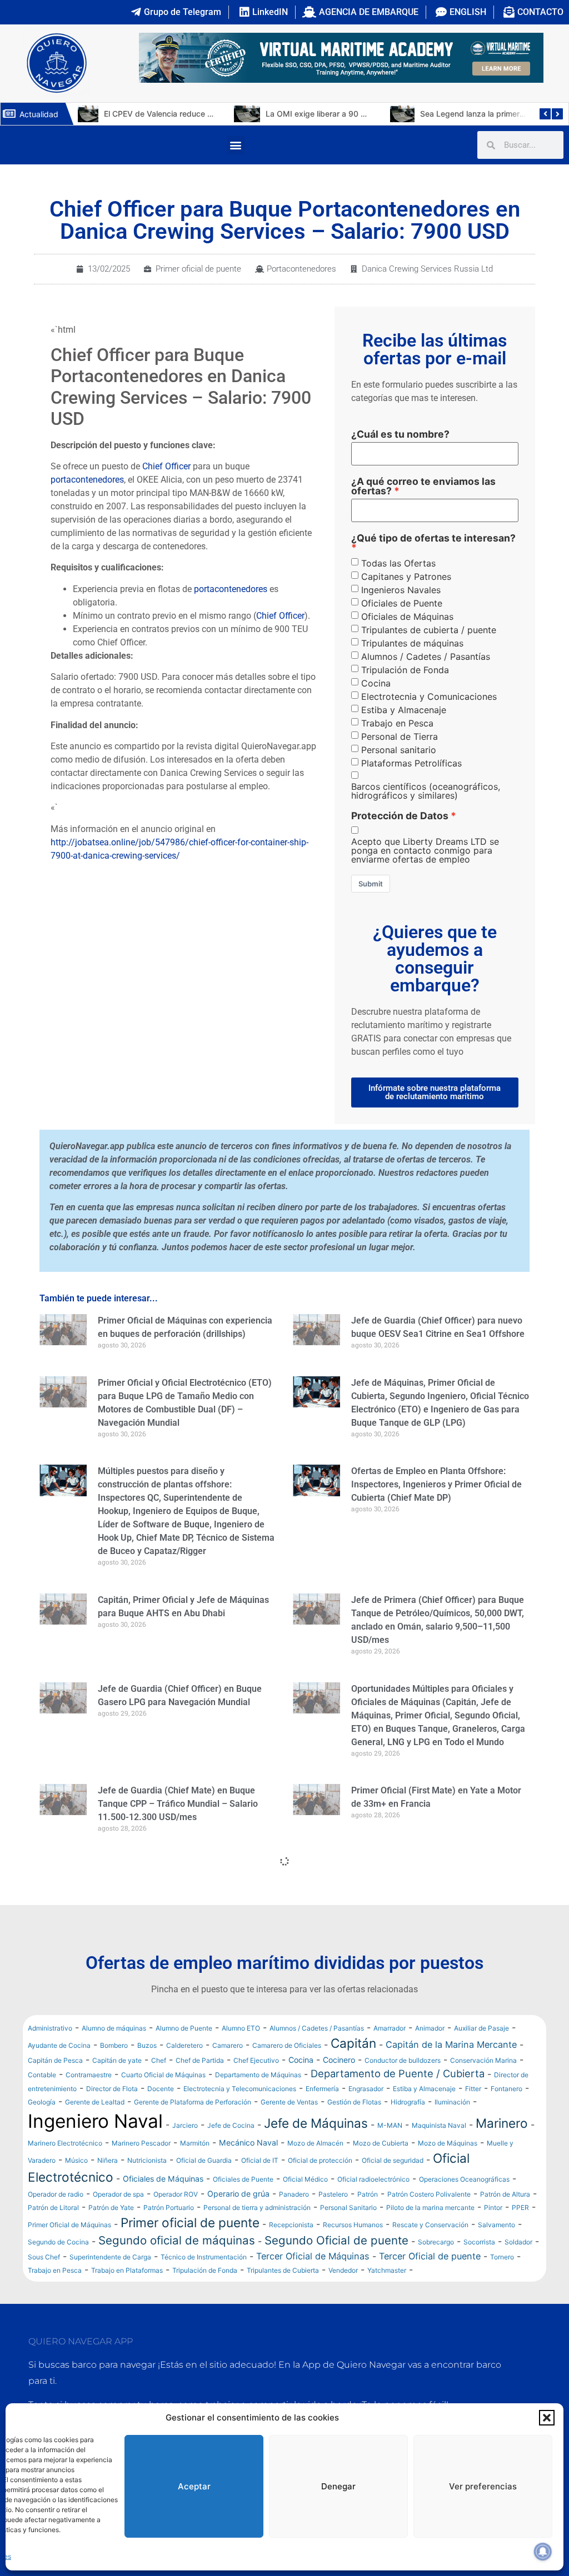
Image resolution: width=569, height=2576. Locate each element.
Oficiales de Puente (402, 603)
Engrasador (366, 2089)
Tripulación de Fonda (405, 670)
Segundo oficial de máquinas (177, 2240)
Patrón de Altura (505, 2194)
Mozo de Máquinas (448, 2143)
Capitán (353, 2043)
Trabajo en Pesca (397, 723)
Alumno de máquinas (114, 2028)
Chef (159, 2060)
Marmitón (195, 2143)
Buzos (147, 2045)
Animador (430, 2028)
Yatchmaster (387, 2270)
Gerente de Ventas (289, 2102)
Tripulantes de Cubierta (283, 2270)
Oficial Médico (305, 2179)
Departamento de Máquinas (258, 2075)
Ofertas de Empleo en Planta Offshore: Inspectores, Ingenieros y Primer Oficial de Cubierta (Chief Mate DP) (436, 1484)
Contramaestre (89, 2075)
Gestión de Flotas (354, 2102)
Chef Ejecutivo (256, 2060)
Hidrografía (408, 2102)
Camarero (228, 2045)
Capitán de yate (117, 2060)
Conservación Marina (483, 2060)
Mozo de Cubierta (381, 2143)
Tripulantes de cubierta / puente (429, 630)
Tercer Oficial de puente (430, 2256)
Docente (161, 2089)
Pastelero (333, 2194)
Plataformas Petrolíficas (411, 763)
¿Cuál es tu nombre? (400, 434)
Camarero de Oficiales (287, 2045)
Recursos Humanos (353, 2225)
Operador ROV (176, 2194)
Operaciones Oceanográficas (464, 2179)
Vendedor (343, 2270)
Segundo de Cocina (58, 2242)
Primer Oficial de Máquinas (69, 2225)
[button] (547, 2418)
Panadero (294, 2194)
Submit (371, 884)
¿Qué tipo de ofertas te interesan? (433, 538)
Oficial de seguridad (393, 2160)
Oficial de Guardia (204, 2160)
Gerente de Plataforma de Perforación (193, 2102)
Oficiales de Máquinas (407, 617)
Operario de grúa (238, 2194)
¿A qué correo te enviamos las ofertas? (423, 486)
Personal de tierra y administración (257, 2207)
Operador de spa (118, 2194)
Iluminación (452, 2102)
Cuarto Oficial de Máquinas (163, 2075)
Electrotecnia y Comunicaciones (429, 696)
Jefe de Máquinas (316, 2123)
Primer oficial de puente (198, 269)
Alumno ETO (241, 2028)
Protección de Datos (400, 816)
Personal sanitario (399, 750)
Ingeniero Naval (95, 2121)
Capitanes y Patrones (406, 577)
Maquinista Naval (439, 2125)
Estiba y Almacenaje (404, 710)
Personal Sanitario (348, 2207)
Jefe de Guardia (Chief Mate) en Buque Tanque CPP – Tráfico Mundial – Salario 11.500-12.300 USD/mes (178, 1804)
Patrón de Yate (111, 2207)
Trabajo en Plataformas (127, 2270)
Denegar (338, 2486)
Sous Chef (44, 2257)
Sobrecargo (436, 2242)
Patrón (368, 2194)
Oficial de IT (260, 2160)
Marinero (502, 2123)
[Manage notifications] (543, 2552)
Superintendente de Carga (110, 2257)
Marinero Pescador (141, 2143)
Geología (42, 2102)
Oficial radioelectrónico (373, 2179)
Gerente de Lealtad (95, 2102)
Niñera (108, 2160)
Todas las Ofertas (398, 563)
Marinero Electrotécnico (65, 2143)
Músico (76, 2160)
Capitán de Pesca (55, 2060)
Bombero (114, 2045)
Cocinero (339, 2060)
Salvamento (496, 2225)
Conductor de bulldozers (403, 2060)
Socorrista (479, 2242)
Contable (42, 2075)
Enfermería (322, 2089)
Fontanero (506, 2089)
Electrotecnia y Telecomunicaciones (240, 2089)
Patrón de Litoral (53, 2207)
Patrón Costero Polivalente (429, 2194)
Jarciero (185, 2125)
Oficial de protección (320, 2160)
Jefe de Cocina (231, 2125)
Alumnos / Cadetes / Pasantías (426, 656)
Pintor (493, 2207)
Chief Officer (166, 466)
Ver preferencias (483, 2486)
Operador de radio (56, 2194)
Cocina (376, 683)
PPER (520, 2207)
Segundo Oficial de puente (336, 2240)
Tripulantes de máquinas (412, 643)
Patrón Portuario (169, 2207)
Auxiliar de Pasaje (481, 2028)
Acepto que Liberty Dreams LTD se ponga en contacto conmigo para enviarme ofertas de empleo (425, 850)
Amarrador (390, 2028)
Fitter (473, 2089)
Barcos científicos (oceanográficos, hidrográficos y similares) (426, 791)
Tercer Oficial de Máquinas (313, 2256)
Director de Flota (112, 2089)
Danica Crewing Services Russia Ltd (427, 269)
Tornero (502, 2257)
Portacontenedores (301, 269)
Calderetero (184, 2045)
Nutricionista (147, 2160)
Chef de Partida (200, 2060)
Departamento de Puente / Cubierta (398, 2073)
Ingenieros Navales (401, 590)
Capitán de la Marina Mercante (451, 2044)
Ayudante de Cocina (59, 2045)
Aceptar (194, 2486)
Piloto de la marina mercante (430, 2207)
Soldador (518, 2242)
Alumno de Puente (184, 2028)
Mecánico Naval (248, 2143)
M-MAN (390, 2125)
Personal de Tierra (400, 736)
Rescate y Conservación (430, 2225)
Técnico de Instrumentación (204, 2257)
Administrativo (50, 2028)
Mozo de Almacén (315, 2143)
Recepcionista (291, 2225)
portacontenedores (87, 480)
